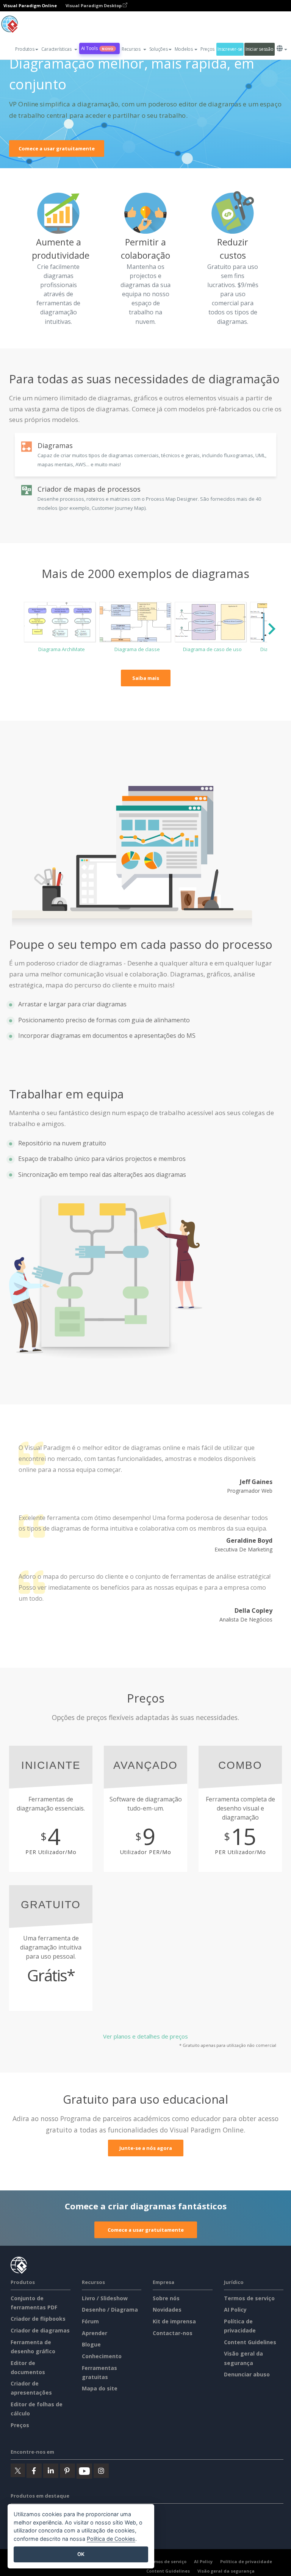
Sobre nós (166, 2298)
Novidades (167, 2310)
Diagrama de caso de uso (212, 649)
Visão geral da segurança (226, 2571)
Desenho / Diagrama (110, 2310)
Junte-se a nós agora (146, 2148)
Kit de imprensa (174, 2321)
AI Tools (97, 48)
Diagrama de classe (137, 649)
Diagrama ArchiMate (62, 649)
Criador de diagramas (40, 2330)
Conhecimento (102, 2356)
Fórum (90, 2321)
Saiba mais (146, 678)
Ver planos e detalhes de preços (145, 2036)
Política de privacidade (246, 2561)
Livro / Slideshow (105, 2298)
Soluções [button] (159, 49)
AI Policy (235, 2310)
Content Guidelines (250, 2342)
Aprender (95, 2333)
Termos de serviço (249, 2298)
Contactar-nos (173, 2333)
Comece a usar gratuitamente (57, 148)
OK (81, 2554)
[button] (59, 49)
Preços (207, 49)
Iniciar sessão (259, 49)
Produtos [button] (25, 49)
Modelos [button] (184, 49)
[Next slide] (271, 631)
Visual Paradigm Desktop (94, 5)
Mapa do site (100, 2388)
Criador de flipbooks (38, 2319)
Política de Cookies (111, 2539)
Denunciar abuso (247, 2374)
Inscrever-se (230, 49)
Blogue (91, 2344)
